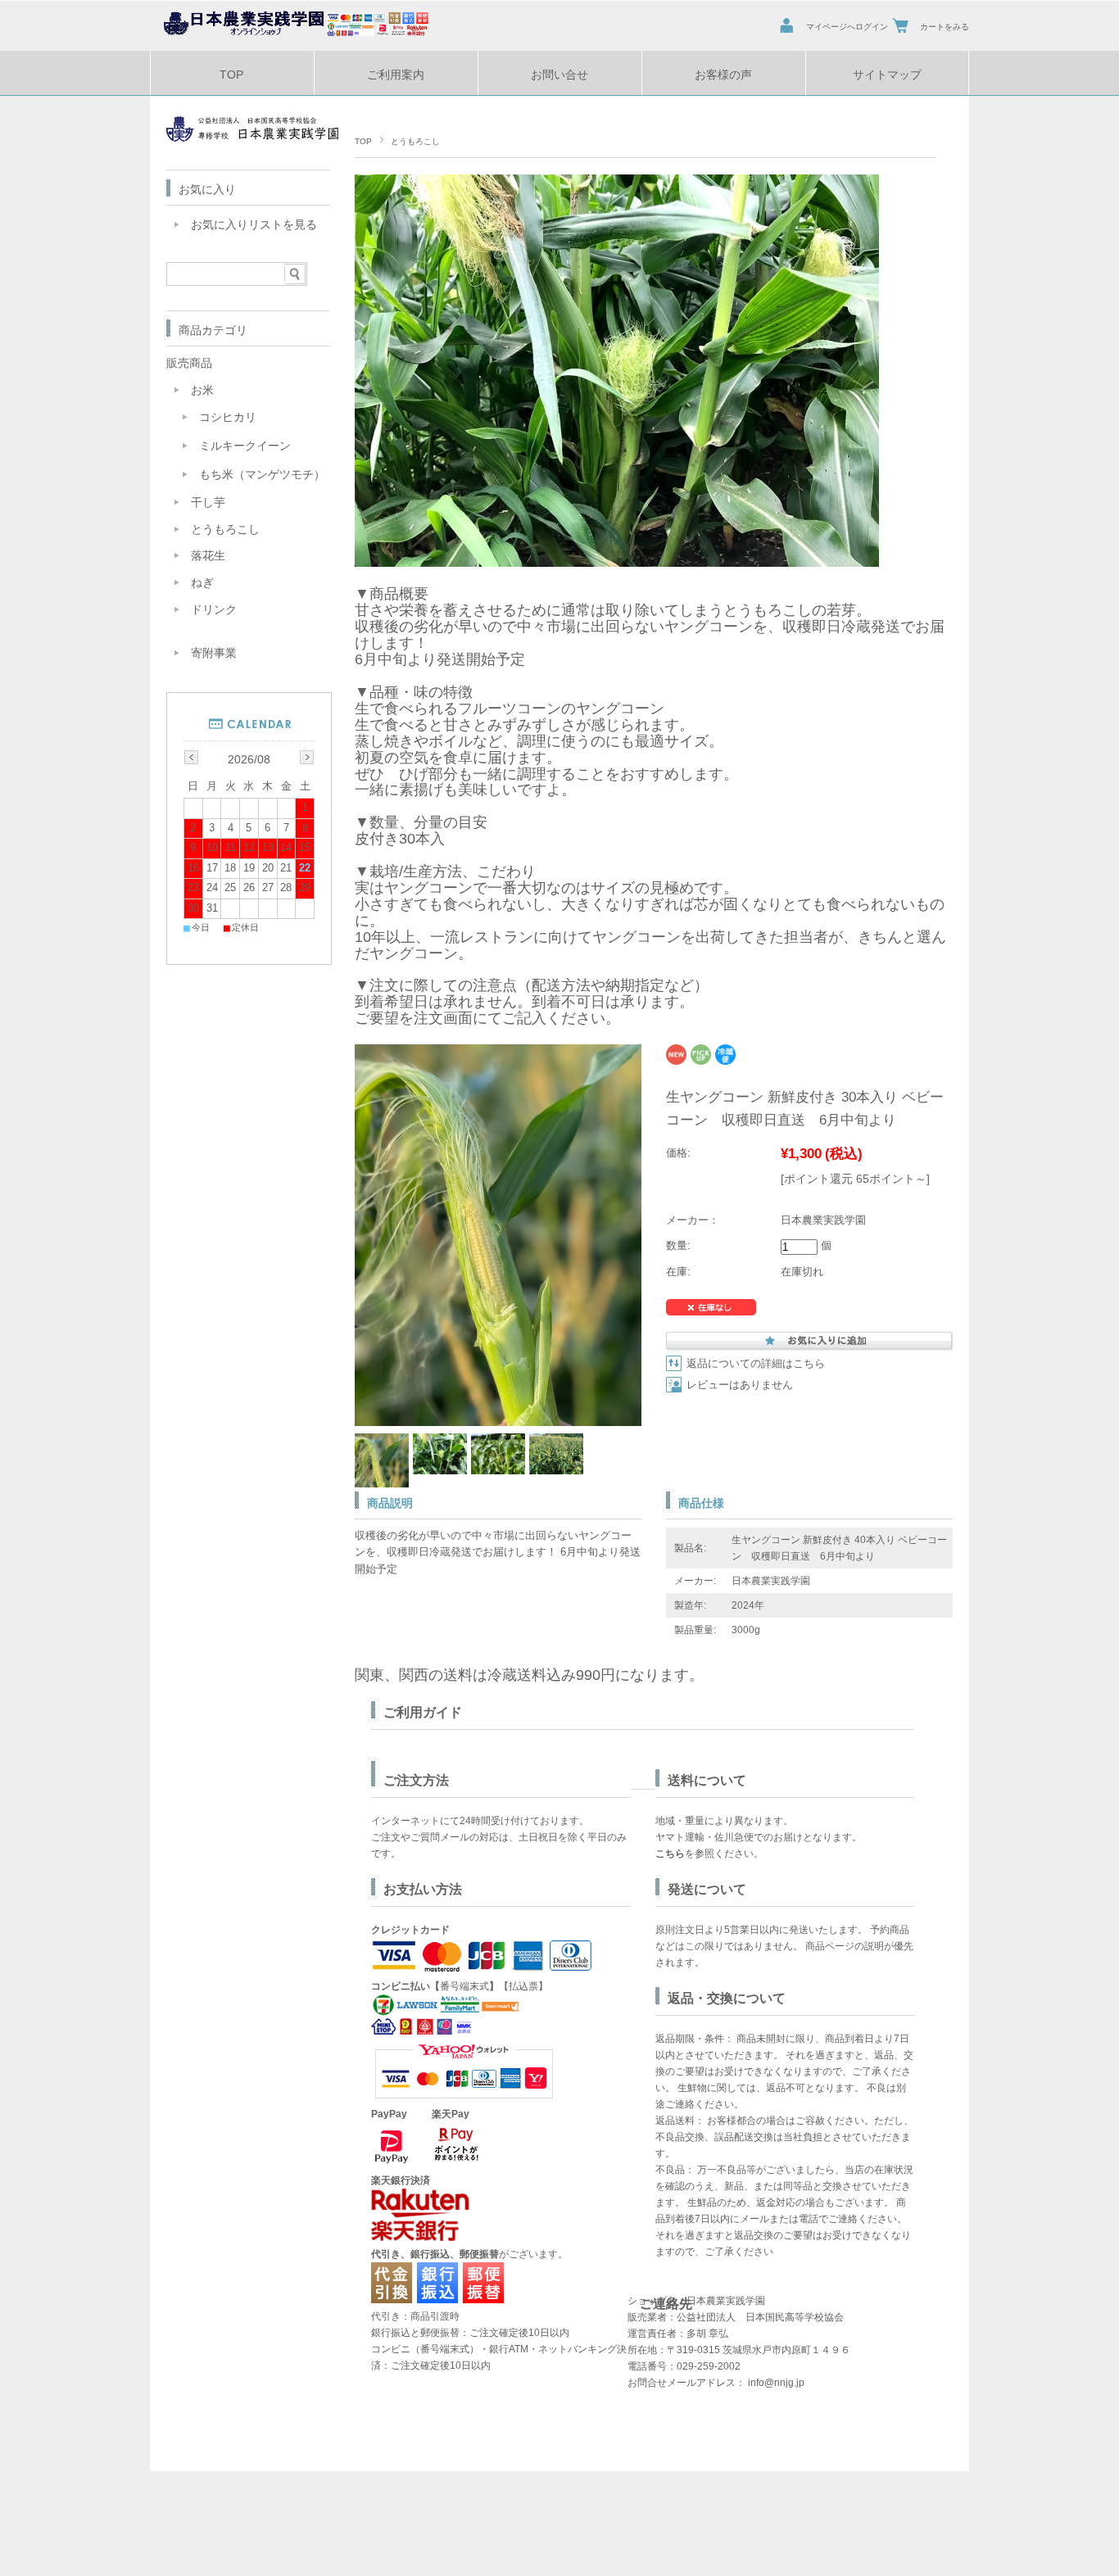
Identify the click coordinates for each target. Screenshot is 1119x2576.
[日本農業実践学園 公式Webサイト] (252, 137)
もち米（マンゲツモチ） (262, 475)
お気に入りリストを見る (254, 225)
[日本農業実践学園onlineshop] (289, 35)
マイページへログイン (847, 27)
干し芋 (208, 503)
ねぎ (202, 583)
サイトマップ (887, 75)
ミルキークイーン (245, 446)
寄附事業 (214, 653)
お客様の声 (723, 75)
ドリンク (214, 610)
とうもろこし (415, 141)
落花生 (208, 556)
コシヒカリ (228, 417)
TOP (231, 75)
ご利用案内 (396, 75)
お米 (202, 390)
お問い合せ (559, 75)
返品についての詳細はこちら (756, 1364)
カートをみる (945, 27)
